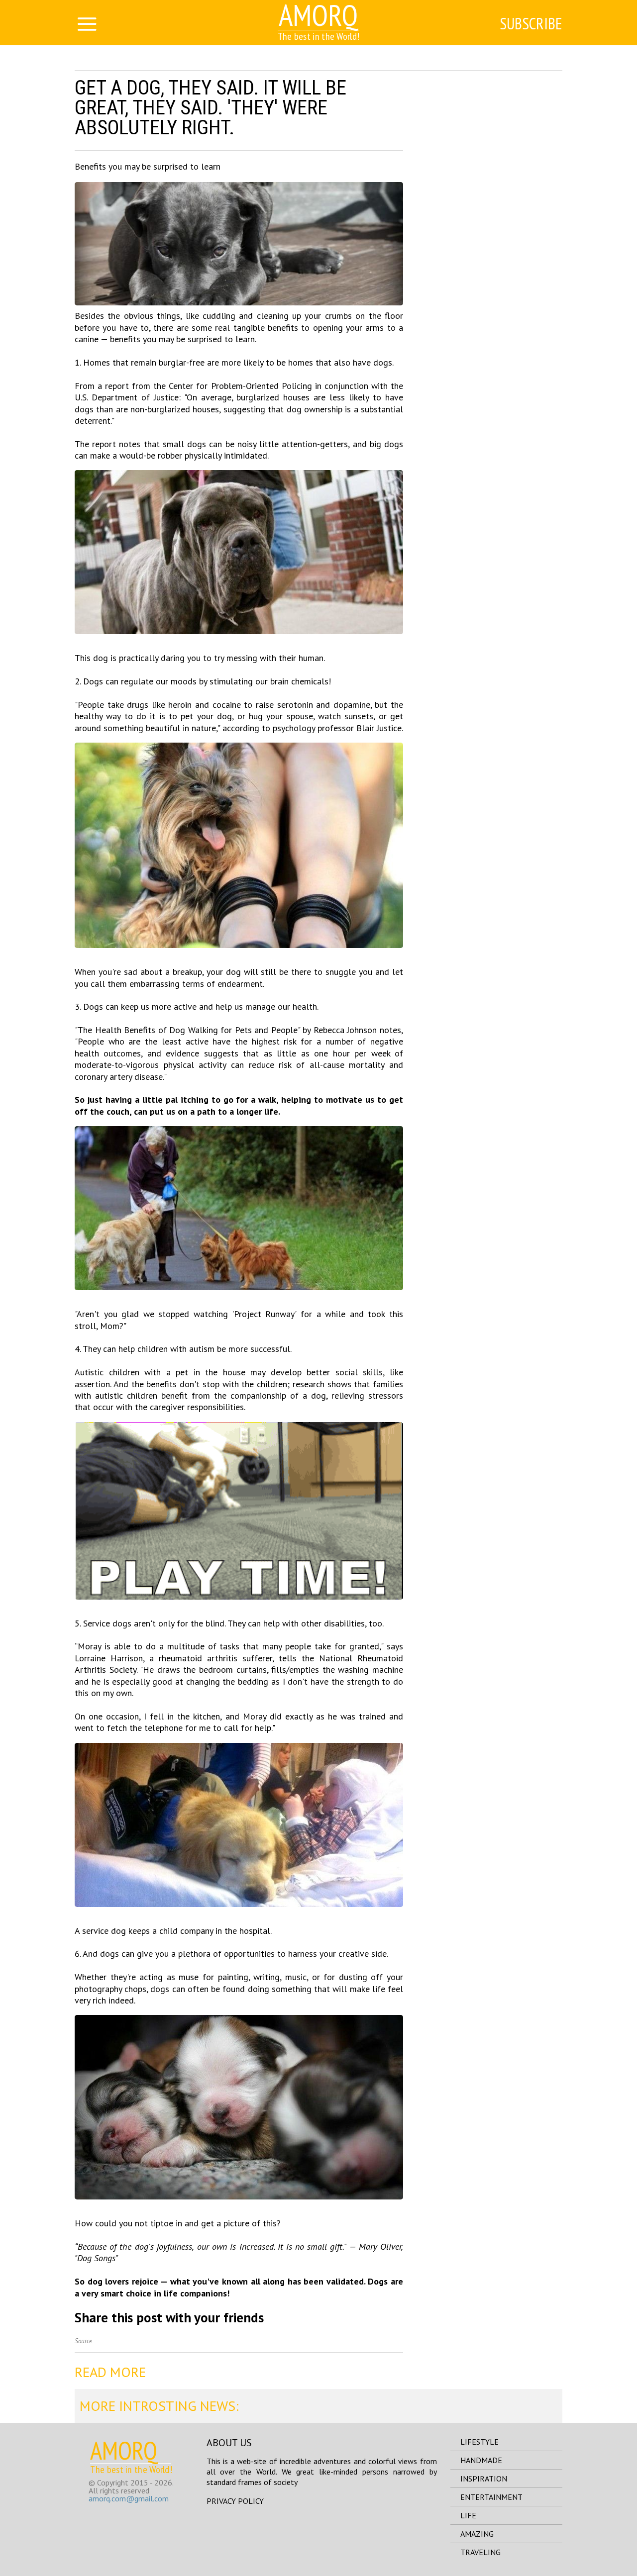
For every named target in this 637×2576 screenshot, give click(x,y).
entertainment (491, 2497)
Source (83, 2341)
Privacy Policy (235, 2501)
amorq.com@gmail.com (129, 2498)
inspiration (484, 2479)
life (468, 2515)
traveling (480, 2552)
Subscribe (531, 23)
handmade (481, 2460)
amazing (477, 2534)
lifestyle (479, 2442)
